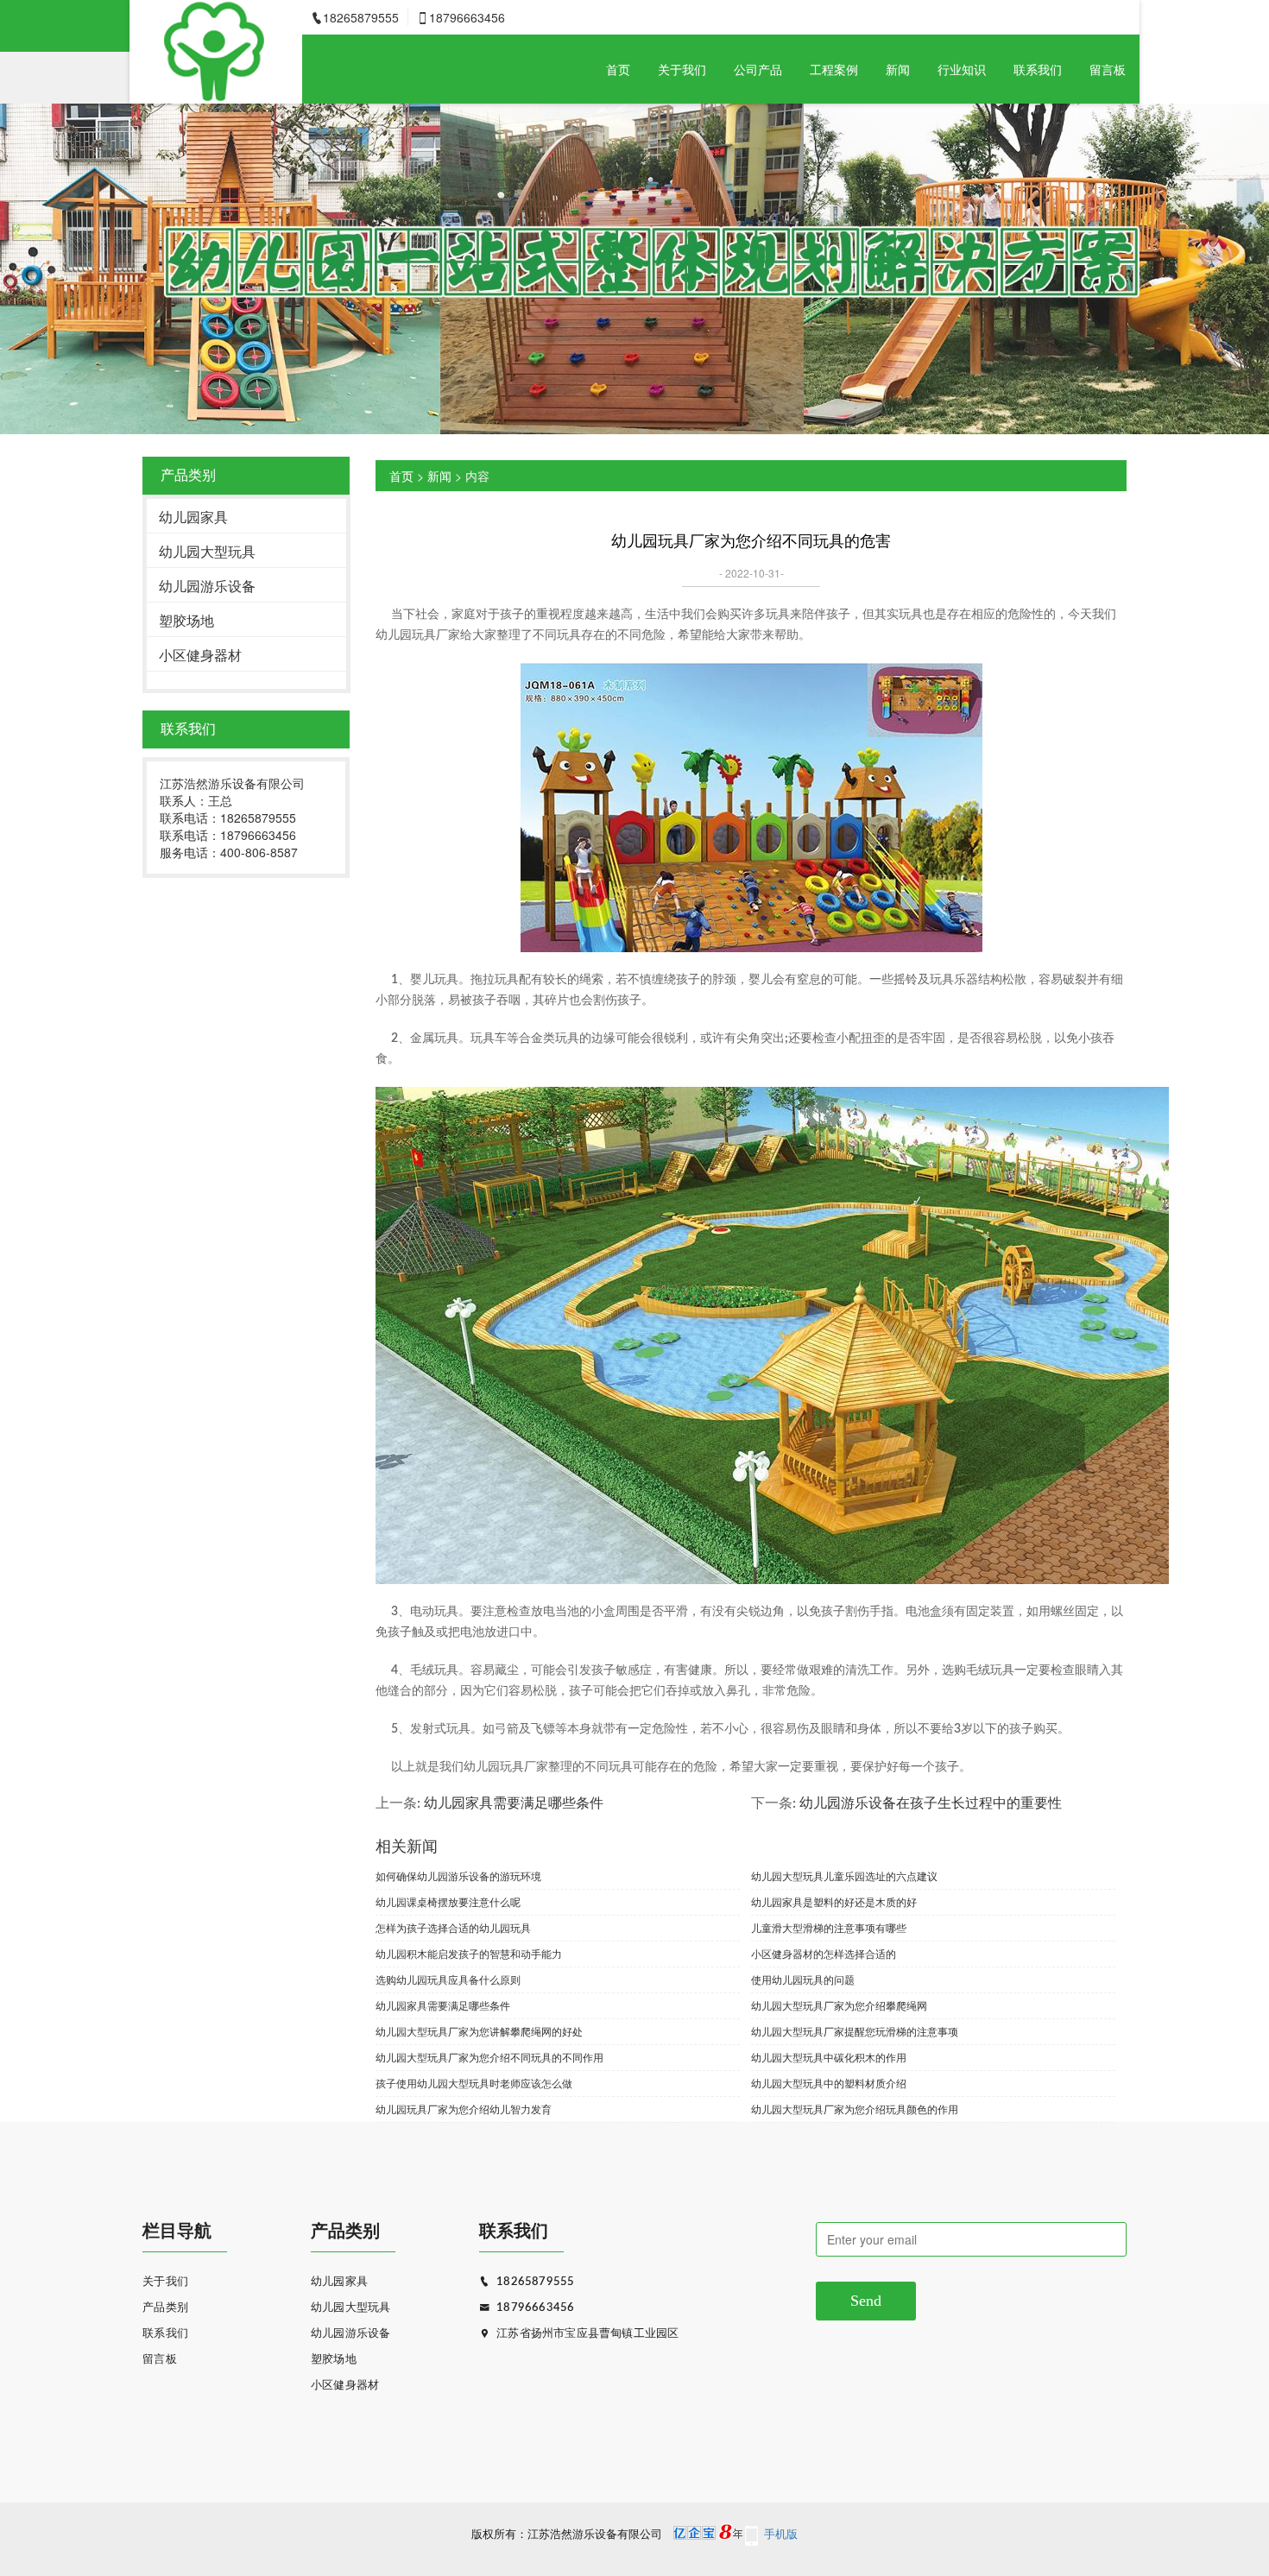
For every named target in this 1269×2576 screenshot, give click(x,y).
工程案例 (834, 69)
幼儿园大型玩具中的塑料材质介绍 (829, 2083)
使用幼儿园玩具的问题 (803, 1979)
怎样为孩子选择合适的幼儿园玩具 (453, 1927)
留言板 (1108, 69)
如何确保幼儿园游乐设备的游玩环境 (458, 1875)
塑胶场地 (186, 620)
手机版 (781, 2535)
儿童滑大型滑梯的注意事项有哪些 (829, 1927)
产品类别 (165, 2308)
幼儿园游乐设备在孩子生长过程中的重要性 (931, 1803)
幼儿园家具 (193, 517)
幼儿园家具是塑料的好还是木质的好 (834, 1901)
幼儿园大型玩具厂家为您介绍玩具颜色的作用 (855, 2109)
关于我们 (682, 69)
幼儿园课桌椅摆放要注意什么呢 (448, 1901)
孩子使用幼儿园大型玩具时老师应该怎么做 (474, 2083)
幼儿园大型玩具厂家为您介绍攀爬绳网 (839, 2005)
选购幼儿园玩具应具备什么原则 (448, 1979)
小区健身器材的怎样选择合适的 (824, 1953)
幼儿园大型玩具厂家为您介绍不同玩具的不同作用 (489, 2057)
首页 (618, 69)
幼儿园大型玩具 (207, 551)
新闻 (898, 69)
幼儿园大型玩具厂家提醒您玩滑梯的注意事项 (855, 2031)
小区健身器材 (200, 655)
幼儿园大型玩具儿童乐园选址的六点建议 (844, 1875)
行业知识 (962, 69)
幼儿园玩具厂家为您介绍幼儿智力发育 (464, 2109)
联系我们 (1038, 69)
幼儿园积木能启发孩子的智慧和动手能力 (469, 1953)
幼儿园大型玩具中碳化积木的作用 (829, 2057)
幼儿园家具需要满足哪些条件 (514, 1803)
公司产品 (758, 69)
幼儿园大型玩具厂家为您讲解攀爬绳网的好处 (479, 2031)
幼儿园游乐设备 (207, 586)
